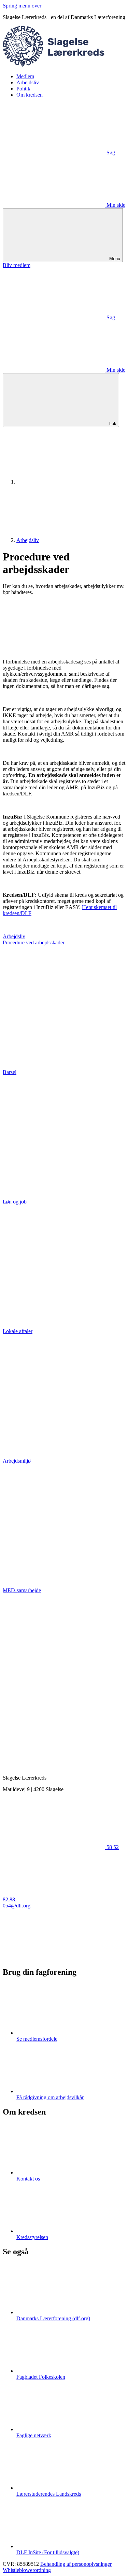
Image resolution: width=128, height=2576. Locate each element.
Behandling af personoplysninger (76, 2564)
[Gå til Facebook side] (54, 1958)
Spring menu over (22, 6)
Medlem (25, 76)
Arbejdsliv (28, 82)
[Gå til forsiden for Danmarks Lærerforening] (68, 482)
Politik (23, 89)
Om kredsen (30, 95)
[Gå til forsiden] (64, 65)
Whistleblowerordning (27, 2570)
